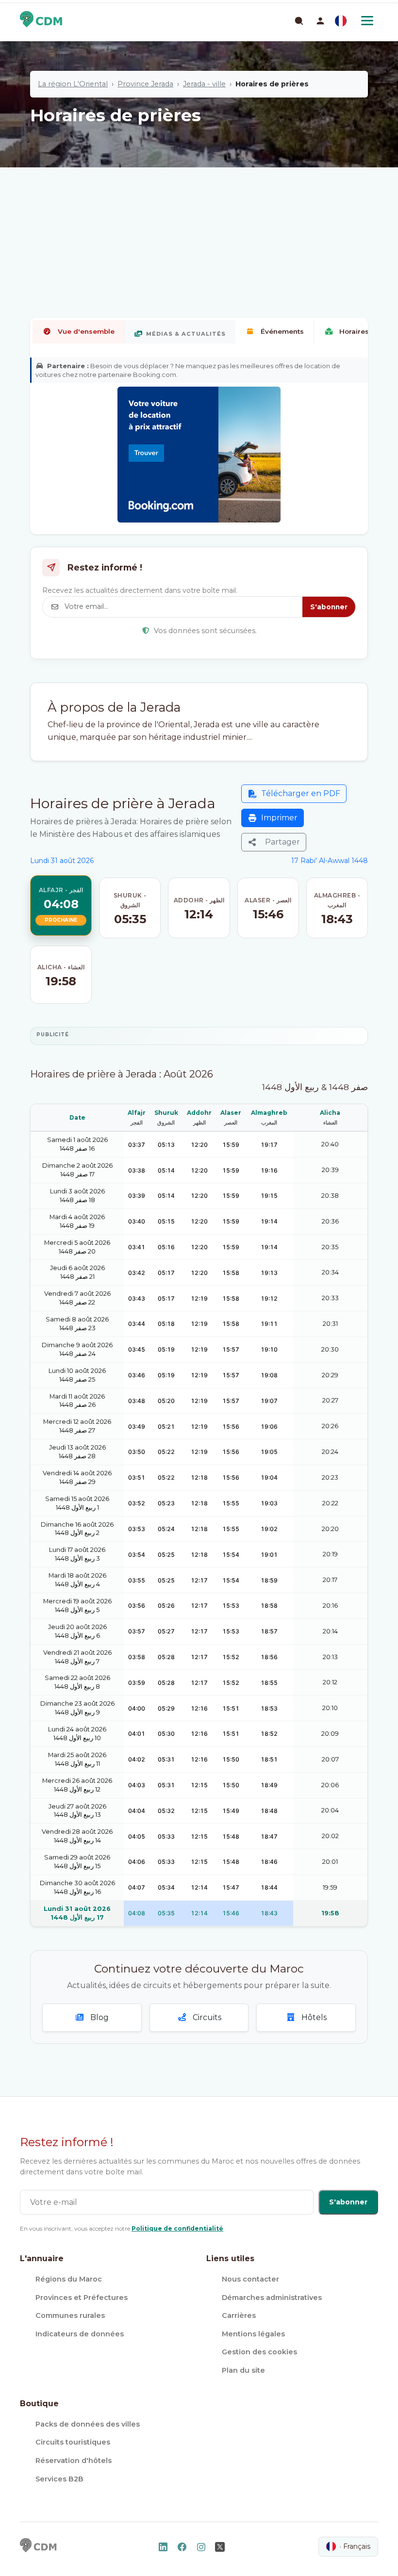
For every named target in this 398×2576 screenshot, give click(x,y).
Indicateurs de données (80, 2334)
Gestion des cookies (259, 2352)
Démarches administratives (272, 2298)
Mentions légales (253, 2334)
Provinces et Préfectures (82, 2298)
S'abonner (329, 607)
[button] (320, 21)
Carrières (239, 2315)
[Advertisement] (199, 211)
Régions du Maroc (69, 2279)
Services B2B (59, 2479)
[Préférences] (341, 21)
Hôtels (313, 2017)
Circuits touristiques (73, 2442)
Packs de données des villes (88, 2424)
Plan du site (243, 2370)
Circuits (206, 2017)
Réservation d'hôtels (74, 2461)
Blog (99, 2017)
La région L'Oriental (73, 84)
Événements (282, 331)
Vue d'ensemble (86, 331)
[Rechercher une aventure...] (298, 20)
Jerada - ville (204, 84)
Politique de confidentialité (177, 2228)
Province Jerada (145, 84)
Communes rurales (70, 2315)
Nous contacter (250, 2279)
